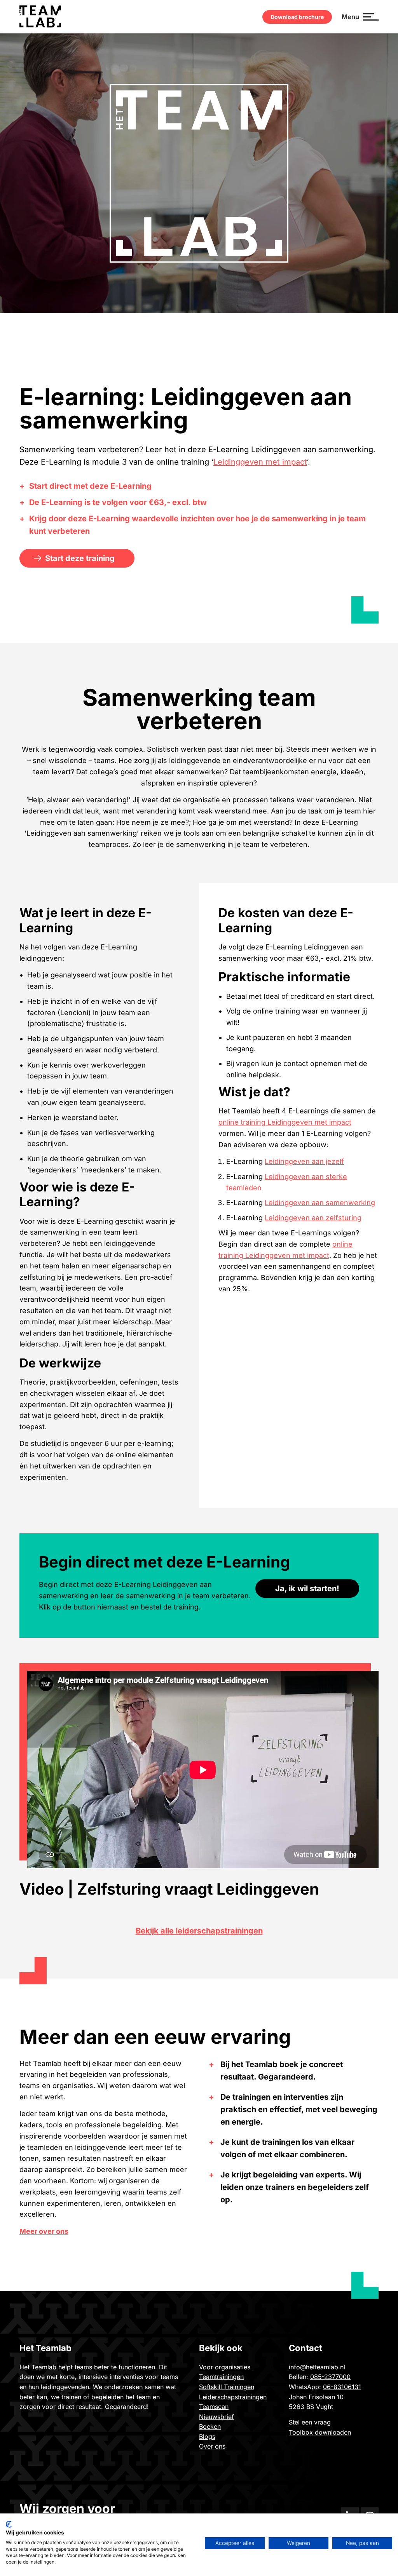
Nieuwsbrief (216, 2417)
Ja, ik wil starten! (307, 1588)
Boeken (210, 2426)
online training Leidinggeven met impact (285, 1122)
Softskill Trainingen (227, 2387)
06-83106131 (342, 2387)
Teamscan (214, 2407)
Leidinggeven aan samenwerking (320, 1203)
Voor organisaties (226, 2367)
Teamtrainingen (221, 2377)
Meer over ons (44, 2231)
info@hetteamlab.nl (317, 2367)
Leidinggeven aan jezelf (304, 1161)
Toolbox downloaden (320, 2432)
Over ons (212, 2446)
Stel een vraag (310, 2422)
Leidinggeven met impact (260, 462)
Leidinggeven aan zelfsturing (313, 1218)
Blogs (207, 2437)
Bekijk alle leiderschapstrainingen (199, 1931)
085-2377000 (330, 2377)
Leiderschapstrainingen (233, 2397)
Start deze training (80, 558)
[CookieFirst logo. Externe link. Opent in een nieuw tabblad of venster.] (9, 2524)
